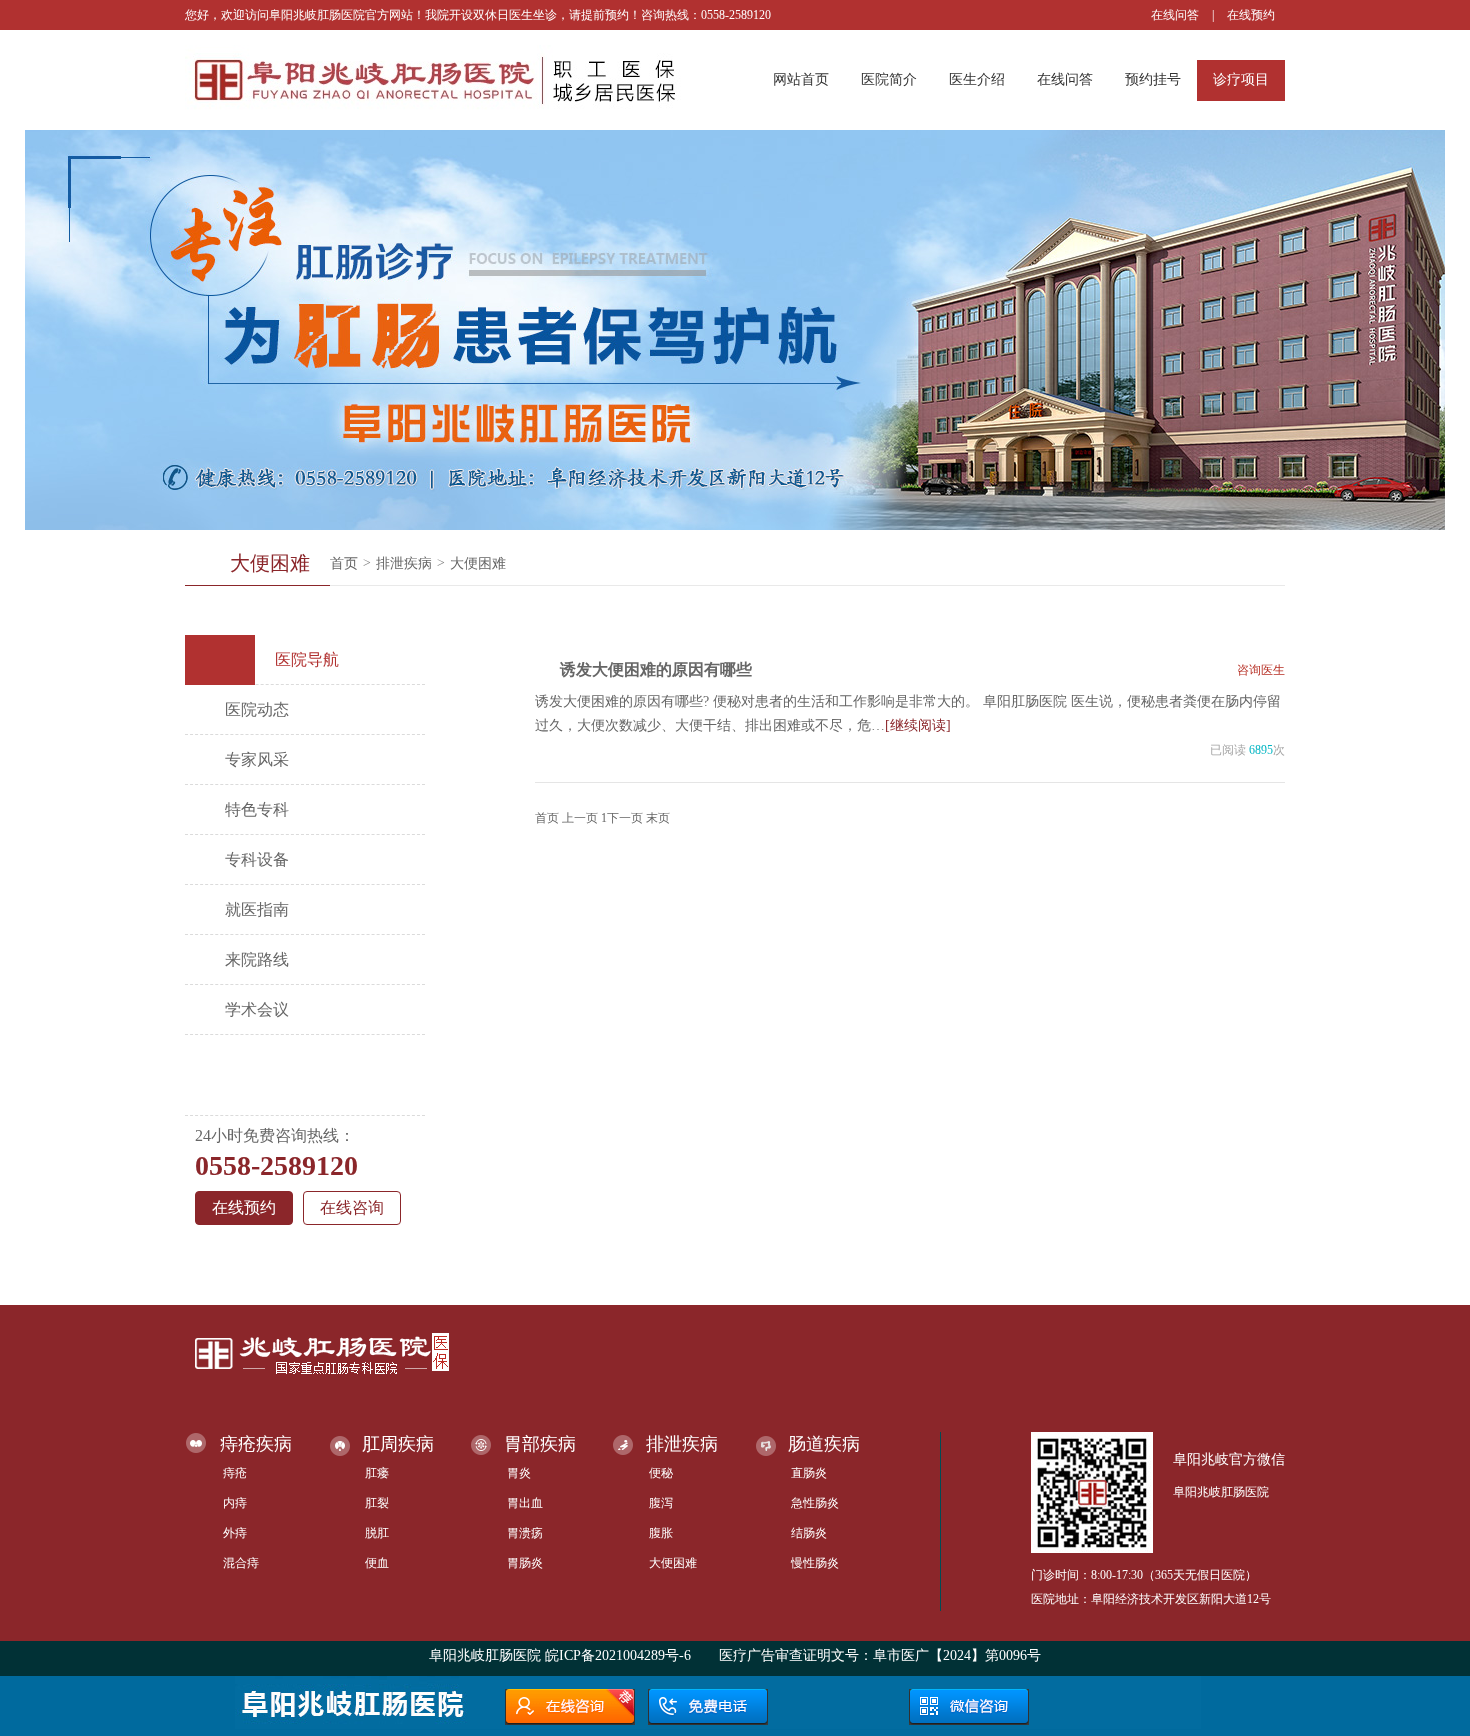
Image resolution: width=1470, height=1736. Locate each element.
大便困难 (478, 563)
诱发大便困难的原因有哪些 (656, 669)
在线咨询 (352, 1207)
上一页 (580, 818)
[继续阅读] (918, 725)
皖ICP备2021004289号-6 (618, 1655)
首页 (344, 563)
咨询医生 (1261, 670)
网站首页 (801, 79)
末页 (658, 818)
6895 (1261, 750)
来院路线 (257, 959)
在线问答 (1175, 15)
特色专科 (257, 809)
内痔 (235, 1503)
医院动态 (257, 709)
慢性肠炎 (815, 1563)
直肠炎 (809, 1473)
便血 (377, 1563)
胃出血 (525, 1503)
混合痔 (241, 1563)
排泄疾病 (404, 563)
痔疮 (235, 1473)
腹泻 (661, 1503)
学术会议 (257, 1009)
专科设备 (257, 859)
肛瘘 (377, 1473)
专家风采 (257, 759)
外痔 (235, 1533)
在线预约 (1251, 15)
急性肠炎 (815, 1503)
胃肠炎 (525, 1563)
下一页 (625, 818)
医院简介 (889, 79)
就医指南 (257, 909)
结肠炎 (809, 1533)
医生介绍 (977, 79)
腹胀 (661, 1533)
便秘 (661, 1473)
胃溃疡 (525, 1533)
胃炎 (519, 1473)
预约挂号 (1153, 79)
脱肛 (377, 1533)
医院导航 (307, 659)
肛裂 (377, 1503)
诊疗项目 (1241, 79)
